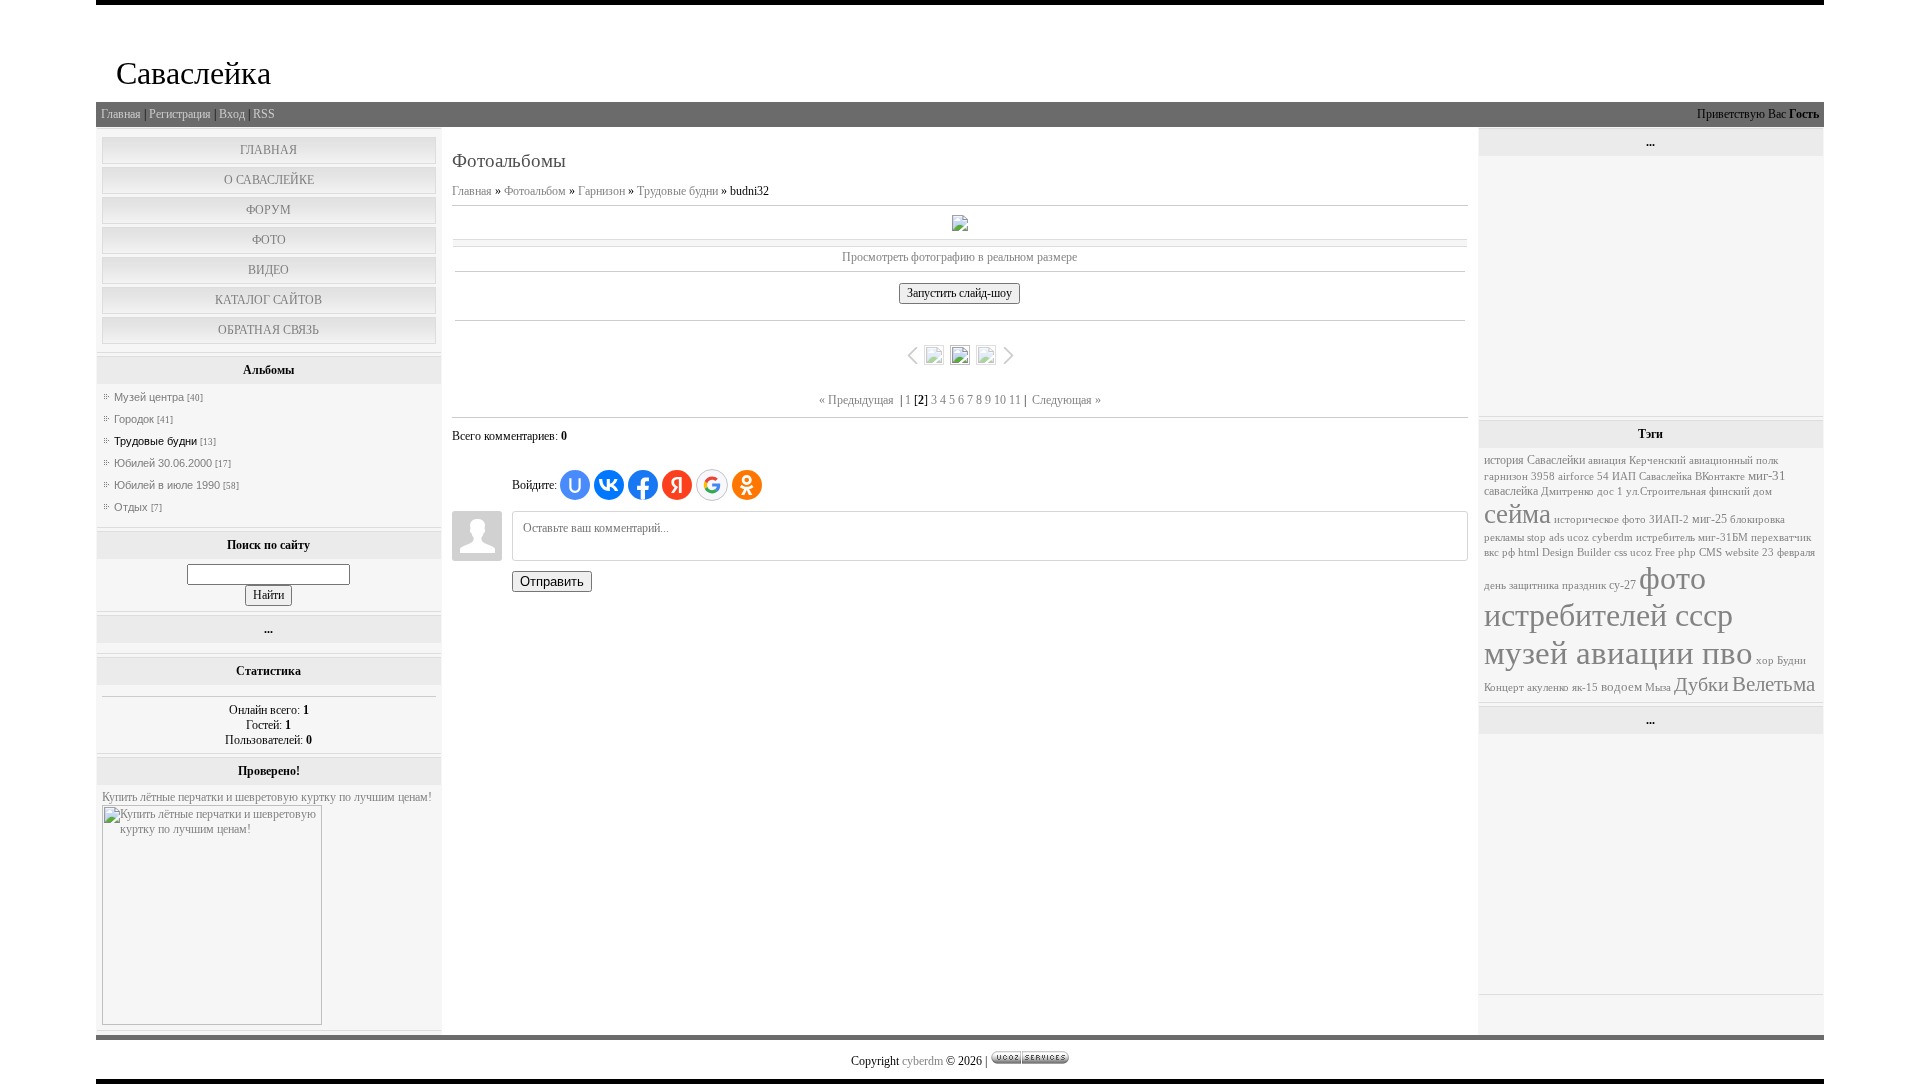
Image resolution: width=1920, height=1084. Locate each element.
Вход (232, 114)
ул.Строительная (1666, 491)
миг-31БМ (1723, 537)
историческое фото (1600, 519)
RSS (264, 114)
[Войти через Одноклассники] (747, 485)
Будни (1791, 660)
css (1620, 552)
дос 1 (1610, 491)
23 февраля (1788, 552)
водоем (1621, 686)
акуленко (1548, 687)
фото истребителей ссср (1608, 596)
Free (1665, 552)
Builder (1594, 552)
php (1687, 552)
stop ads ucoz (1558, 537)
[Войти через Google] (712, 485)
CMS (1710, 552)
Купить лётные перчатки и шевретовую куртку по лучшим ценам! (267, 797)
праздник (1584, 585)
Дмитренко (1567, 491)
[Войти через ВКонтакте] (609, 485)
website (1742, 552)
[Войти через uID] (575, 485)
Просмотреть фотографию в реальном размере (959, 257)
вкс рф (1499, 552)
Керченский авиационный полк (1703, 460)
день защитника (1521, 585)
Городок (134, 419)
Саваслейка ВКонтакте (1692, 476)
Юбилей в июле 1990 (167, 485)
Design (1558, 552)
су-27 (1622, 585)
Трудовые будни (155, 441)
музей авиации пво (1618, 652)
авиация (1607, 460)
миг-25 (1709, 519)
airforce (1576, 476)
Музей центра (149, 397)
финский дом (1740, 491)
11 (1015, 400)
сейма (1517, 514)
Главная (121, 114)
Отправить (552, 581)
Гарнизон (601, 191)
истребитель (1665, 537)
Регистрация (180, 114)
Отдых (131, 507)
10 (1000, 400)
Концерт (1504, 687)
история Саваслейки (1534, 460)
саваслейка (1511, 491)
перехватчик (1781, 537)
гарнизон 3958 (1519, 476)
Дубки (1701, 684)
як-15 (1585, 687)
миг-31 (1767, 475)
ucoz (1641, 552)
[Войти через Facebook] (643, 485)
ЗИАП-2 (1669, 519)
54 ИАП (1616, 476)
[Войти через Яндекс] (677, 485)
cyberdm (1612, 537)
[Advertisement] (1651, 286)
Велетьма (1773, 684)
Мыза (1658, 687)
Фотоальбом (535, 191)
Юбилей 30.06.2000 (163, 463)
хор (1765, 660)
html (1528, 552)
